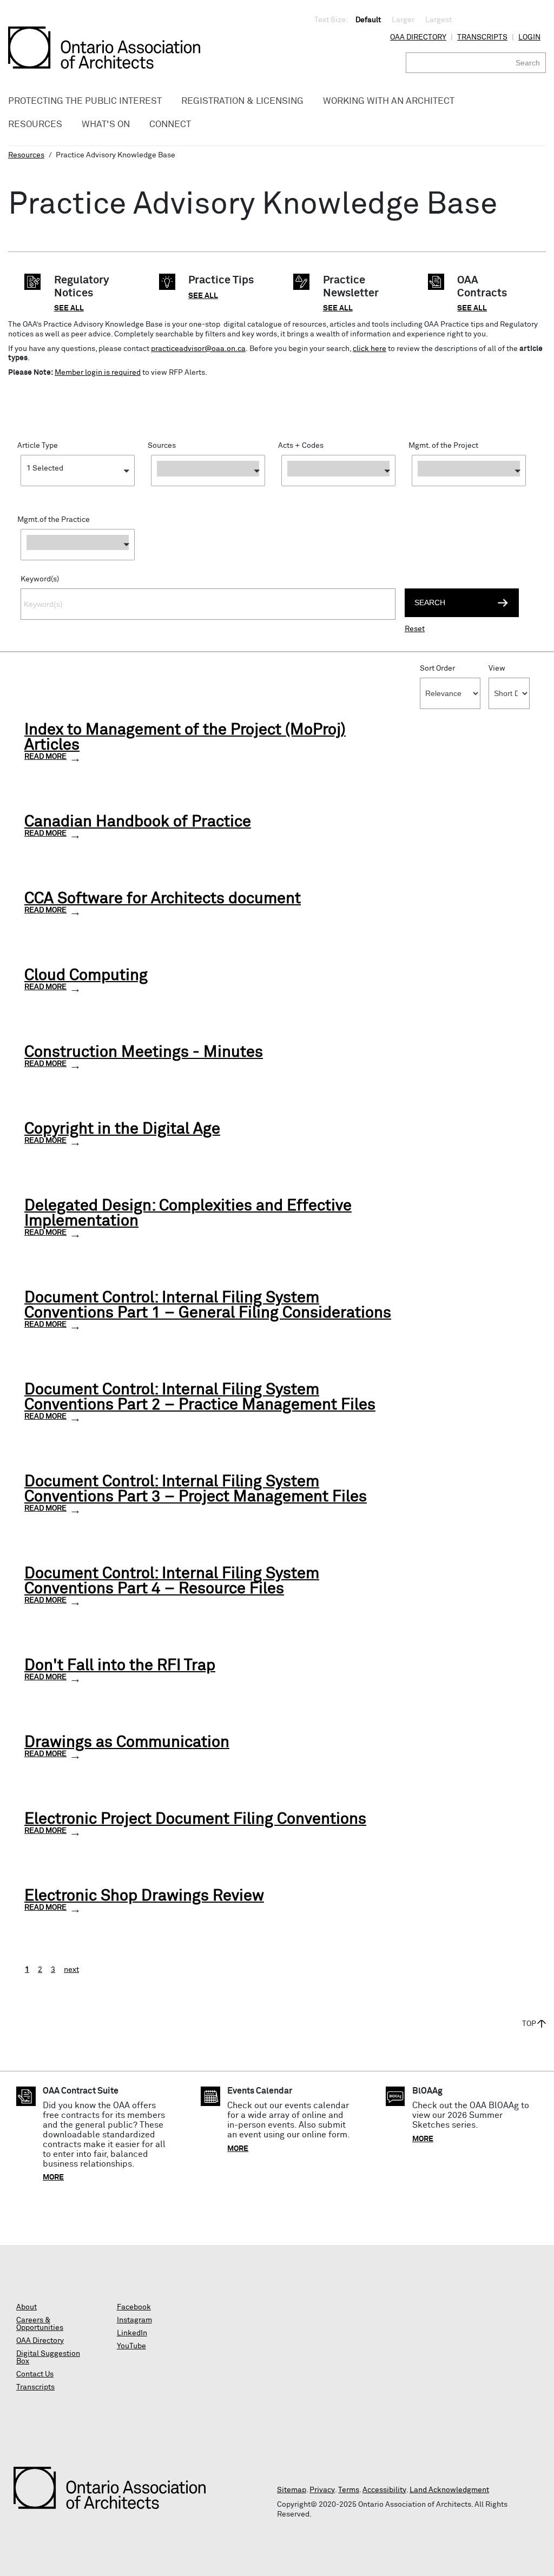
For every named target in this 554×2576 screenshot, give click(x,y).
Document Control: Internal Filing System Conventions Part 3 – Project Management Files (196, 1489)
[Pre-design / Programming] (469, 489)
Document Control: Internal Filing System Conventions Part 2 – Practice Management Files (200, 1398)
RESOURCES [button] (35, 125)
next (71, 1970)
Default (368, 20)
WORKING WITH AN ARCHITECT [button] (389, 101)
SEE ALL (69, 308)
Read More (45, 757)
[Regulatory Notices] (78, 489)
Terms (349, 2490)
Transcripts (482, 37)
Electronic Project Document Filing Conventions (195, 1819)
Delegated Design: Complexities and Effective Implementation (188, 1214)
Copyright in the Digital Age (122, 1129)
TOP (529, 2024)
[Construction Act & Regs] (338, 489)
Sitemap (292, 2490)
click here (370, 349)
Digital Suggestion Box (48, 2358)
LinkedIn (132, 2333)
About (27, 2307)
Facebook (134, 2307)
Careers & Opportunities (40, 2324)
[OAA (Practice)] (208, 489)
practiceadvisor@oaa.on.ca (198, 349)
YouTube (131, 2346)
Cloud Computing (86, 976)
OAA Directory (418, 37)
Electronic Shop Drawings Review (144, 1896)
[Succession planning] (78, 563)
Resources (26, 155)
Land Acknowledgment (449, 2490)
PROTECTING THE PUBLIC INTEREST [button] (85, 101)
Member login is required (98, 373)
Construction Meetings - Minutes (144, 1052)
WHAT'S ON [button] (106, 125)
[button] (78, 471)
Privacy (322, 2490)
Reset (415, 629)
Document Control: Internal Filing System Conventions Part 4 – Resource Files (172, 1581)
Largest (438, 20)
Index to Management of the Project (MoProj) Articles (185, 738)
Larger (403, 20)
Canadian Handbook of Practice (138, 822)
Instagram (134, 2320)
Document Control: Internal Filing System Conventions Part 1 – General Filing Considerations (208, 1306)
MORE (53, 2177)
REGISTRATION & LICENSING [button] (242, 101)
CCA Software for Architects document (163, 899)
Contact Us (35, 2374)
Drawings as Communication (127, 1743)
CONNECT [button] (170, 125)
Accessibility (384, 2490)
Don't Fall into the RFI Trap (120, 1666)
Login (529, 37)
